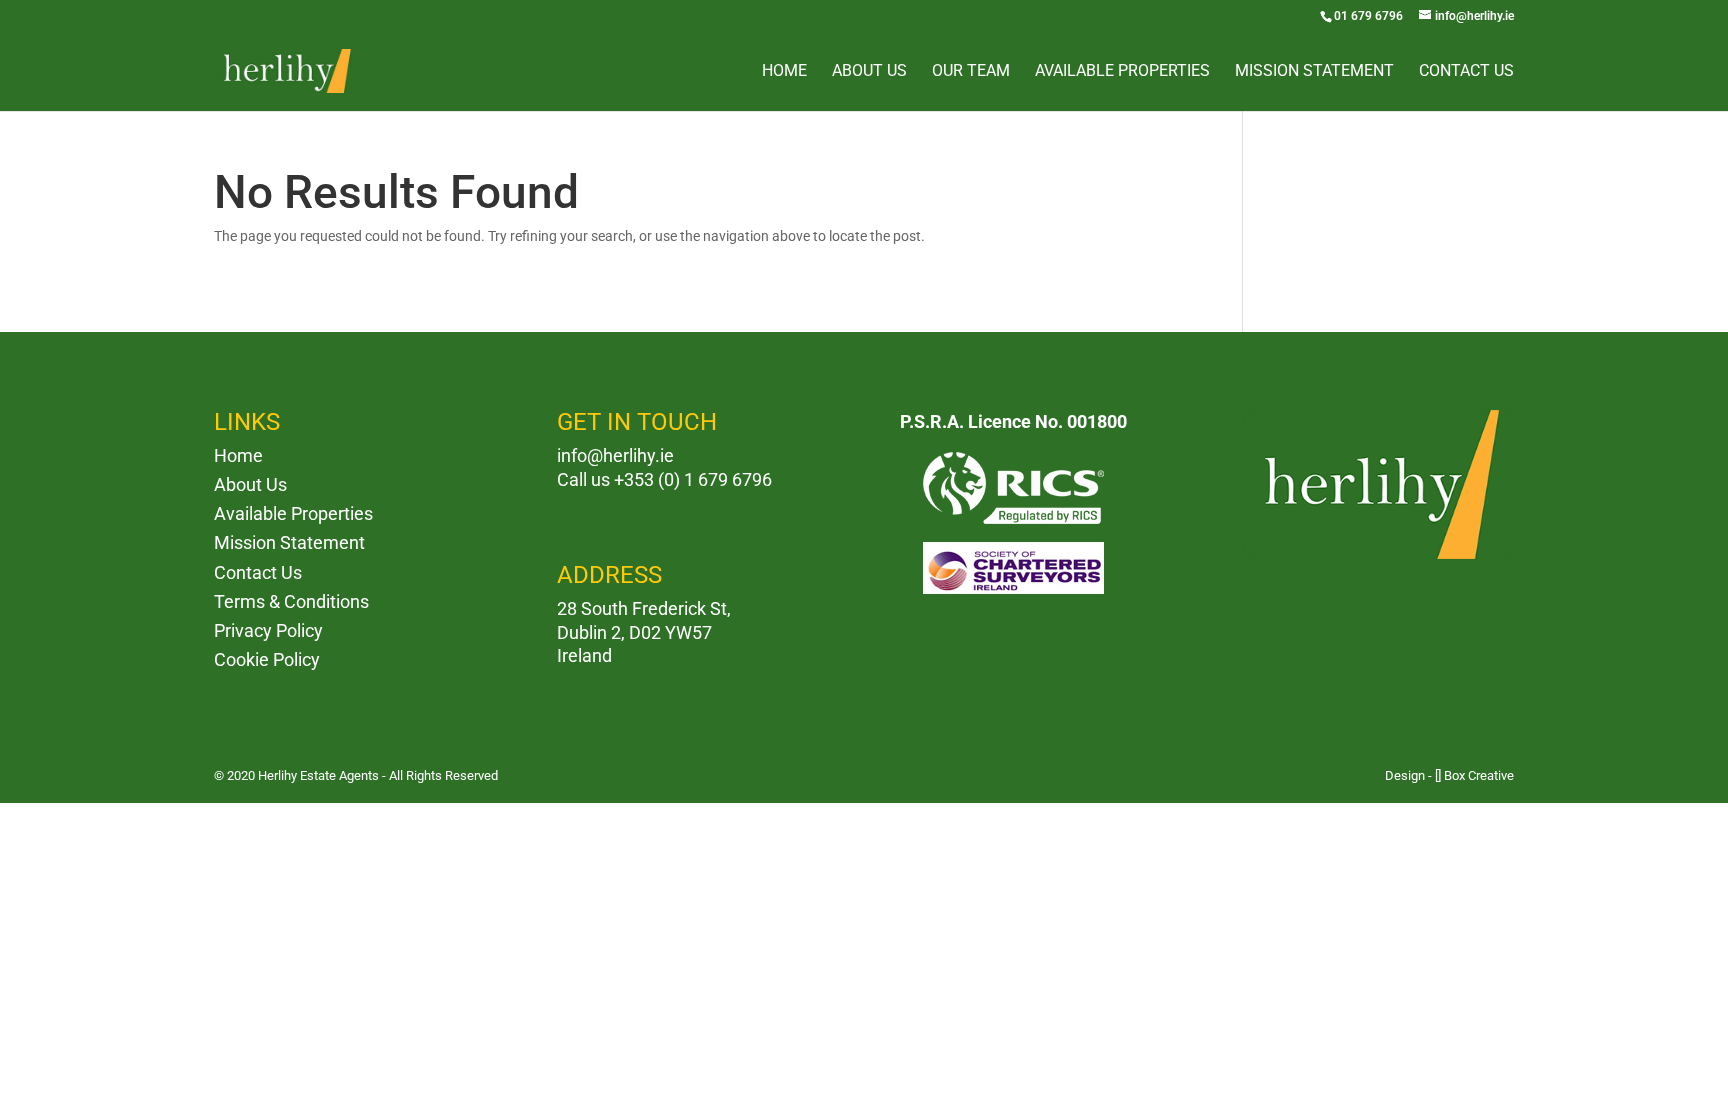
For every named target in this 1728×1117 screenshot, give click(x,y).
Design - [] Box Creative (1449, 775)
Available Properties (1122, 72)
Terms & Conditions (291, 601)
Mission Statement (1314, 72)
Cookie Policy (267, 659)
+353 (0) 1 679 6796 (693, 479)
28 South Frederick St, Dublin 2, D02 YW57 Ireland (644, 632)
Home (784, 72)
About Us (869, 72)
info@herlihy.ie (615, 455)
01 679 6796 (1368, 16)
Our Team (971, 72)
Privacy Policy (268, 630)
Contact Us (1466, 72)
